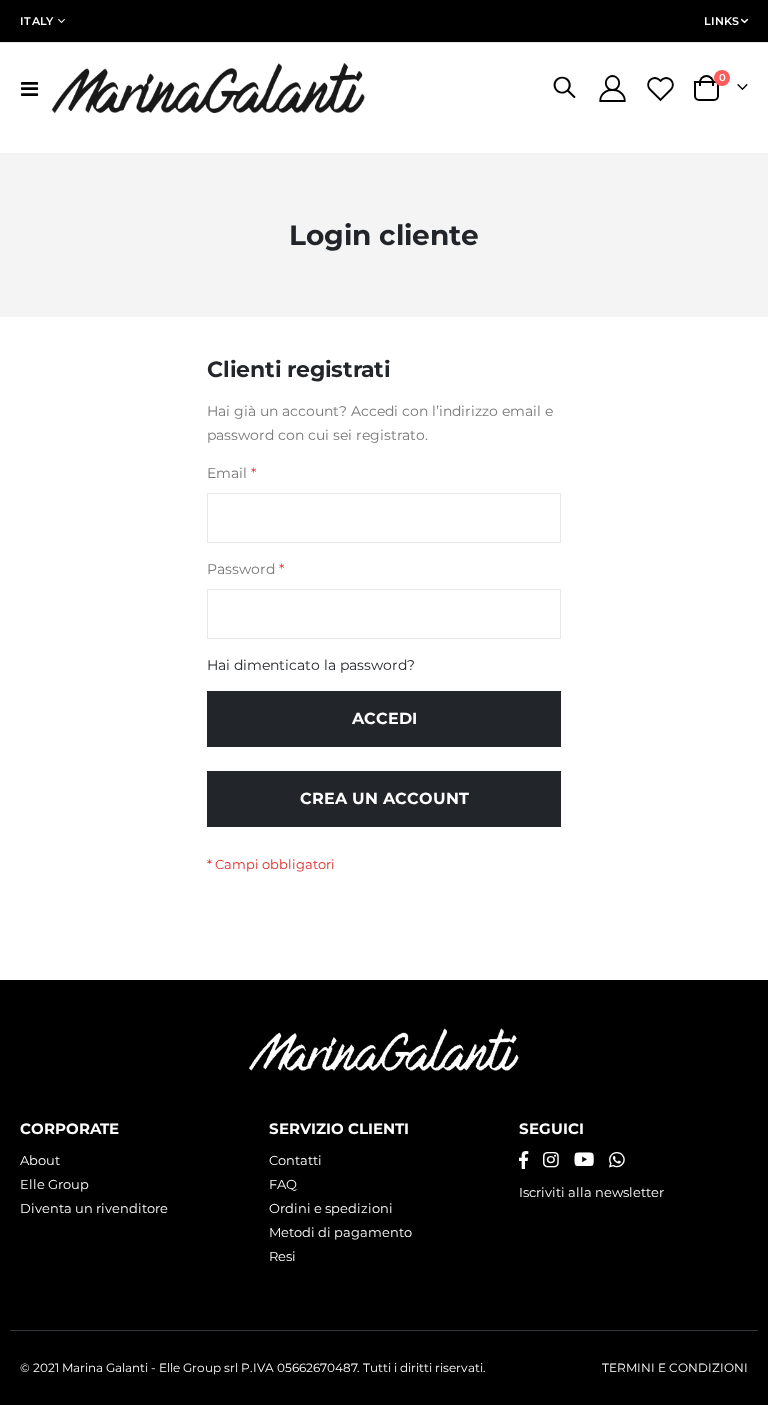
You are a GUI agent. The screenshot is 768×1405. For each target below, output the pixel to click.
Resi (282, 1256)
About (40, 1160)
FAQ (283, 1184)
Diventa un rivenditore (94, 1208)
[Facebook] (523, 1160)
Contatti (295, 1160)
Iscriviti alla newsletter (591, 1192)
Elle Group (54, 1184)
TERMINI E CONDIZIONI (675, 1368)
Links (721, 21)
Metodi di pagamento (340, 1232)
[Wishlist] (661, 88)
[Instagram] (551, 1160)
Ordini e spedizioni (331, 1208)
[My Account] (612, 88)
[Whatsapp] (617, 1160)
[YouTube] (584, 1160)
